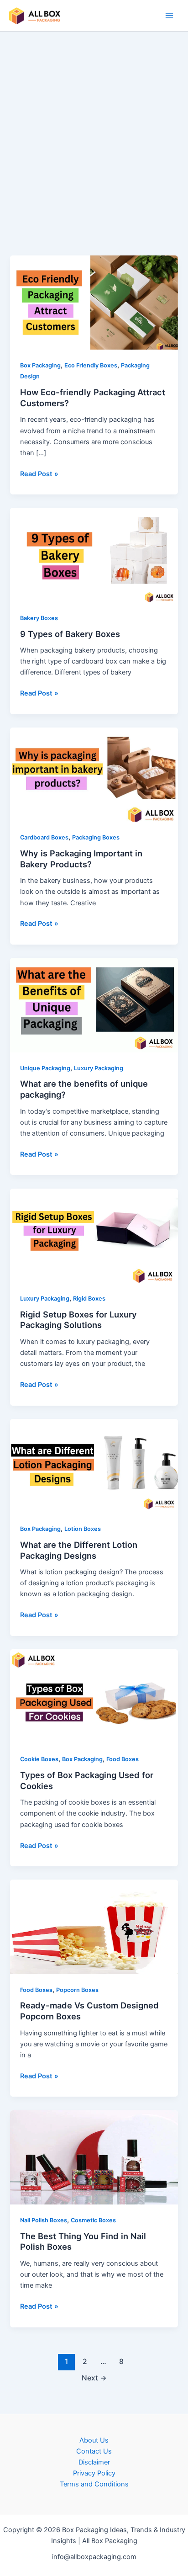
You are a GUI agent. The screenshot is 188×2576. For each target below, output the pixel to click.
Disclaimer (94, 2462)
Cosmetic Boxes (93, 2220)
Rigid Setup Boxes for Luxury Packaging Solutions (78, 1320)
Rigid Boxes (89, 1299)
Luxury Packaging (99, 1068)
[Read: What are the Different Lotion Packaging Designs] (94, 1466)
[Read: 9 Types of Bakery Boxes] (94, 555)
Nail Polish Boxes (44, 2220)
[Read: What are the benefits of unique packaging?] (94, 1004)
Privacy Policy (94, 2473)
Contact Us (94, 2451)
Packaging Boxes (96, 837)
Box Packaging (40, 365)
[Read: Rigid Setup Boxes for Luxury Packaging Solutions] (94, 1235)
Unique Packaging (45, 1068)
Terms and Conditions (94, 2484)
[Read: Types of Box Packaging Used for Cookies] (94, 1696)
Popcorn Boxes (77, 1990)
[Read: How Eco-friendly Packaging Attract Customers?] (94, 302)
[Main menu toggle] (169, 16)
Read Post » (39, 473)
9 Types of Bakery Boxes (70, 634)
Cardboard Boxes (44, 837)
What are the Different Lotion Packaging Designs (79, 1550)
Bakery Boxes (39, 618)
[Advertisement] (94, 157)
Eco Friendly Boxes (91, 365)
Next (94, 2378)
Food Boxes (123, 1759)
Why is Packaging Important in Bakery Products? (81, 859)
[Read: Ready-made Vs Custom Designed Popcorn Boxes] (94, 1927)
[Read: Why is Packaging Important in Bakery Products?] (94, 774)
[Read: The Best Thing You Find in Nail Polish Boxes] (94, 2157)
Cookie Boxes (39, 1759)
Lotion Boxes (83, 1529)
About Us (94, 2440)
